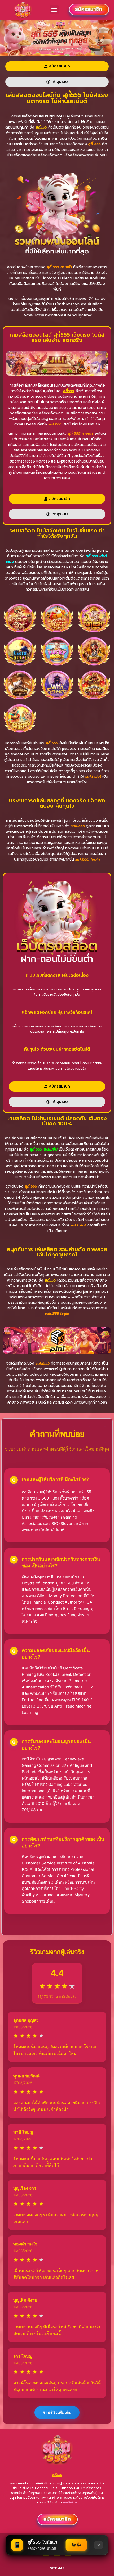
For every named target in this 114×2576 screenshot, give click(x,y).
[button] (54, 10)
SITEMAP (57, 2568)
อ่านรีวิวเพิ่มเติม (57, 2412)
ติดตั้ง (76, 2545)
